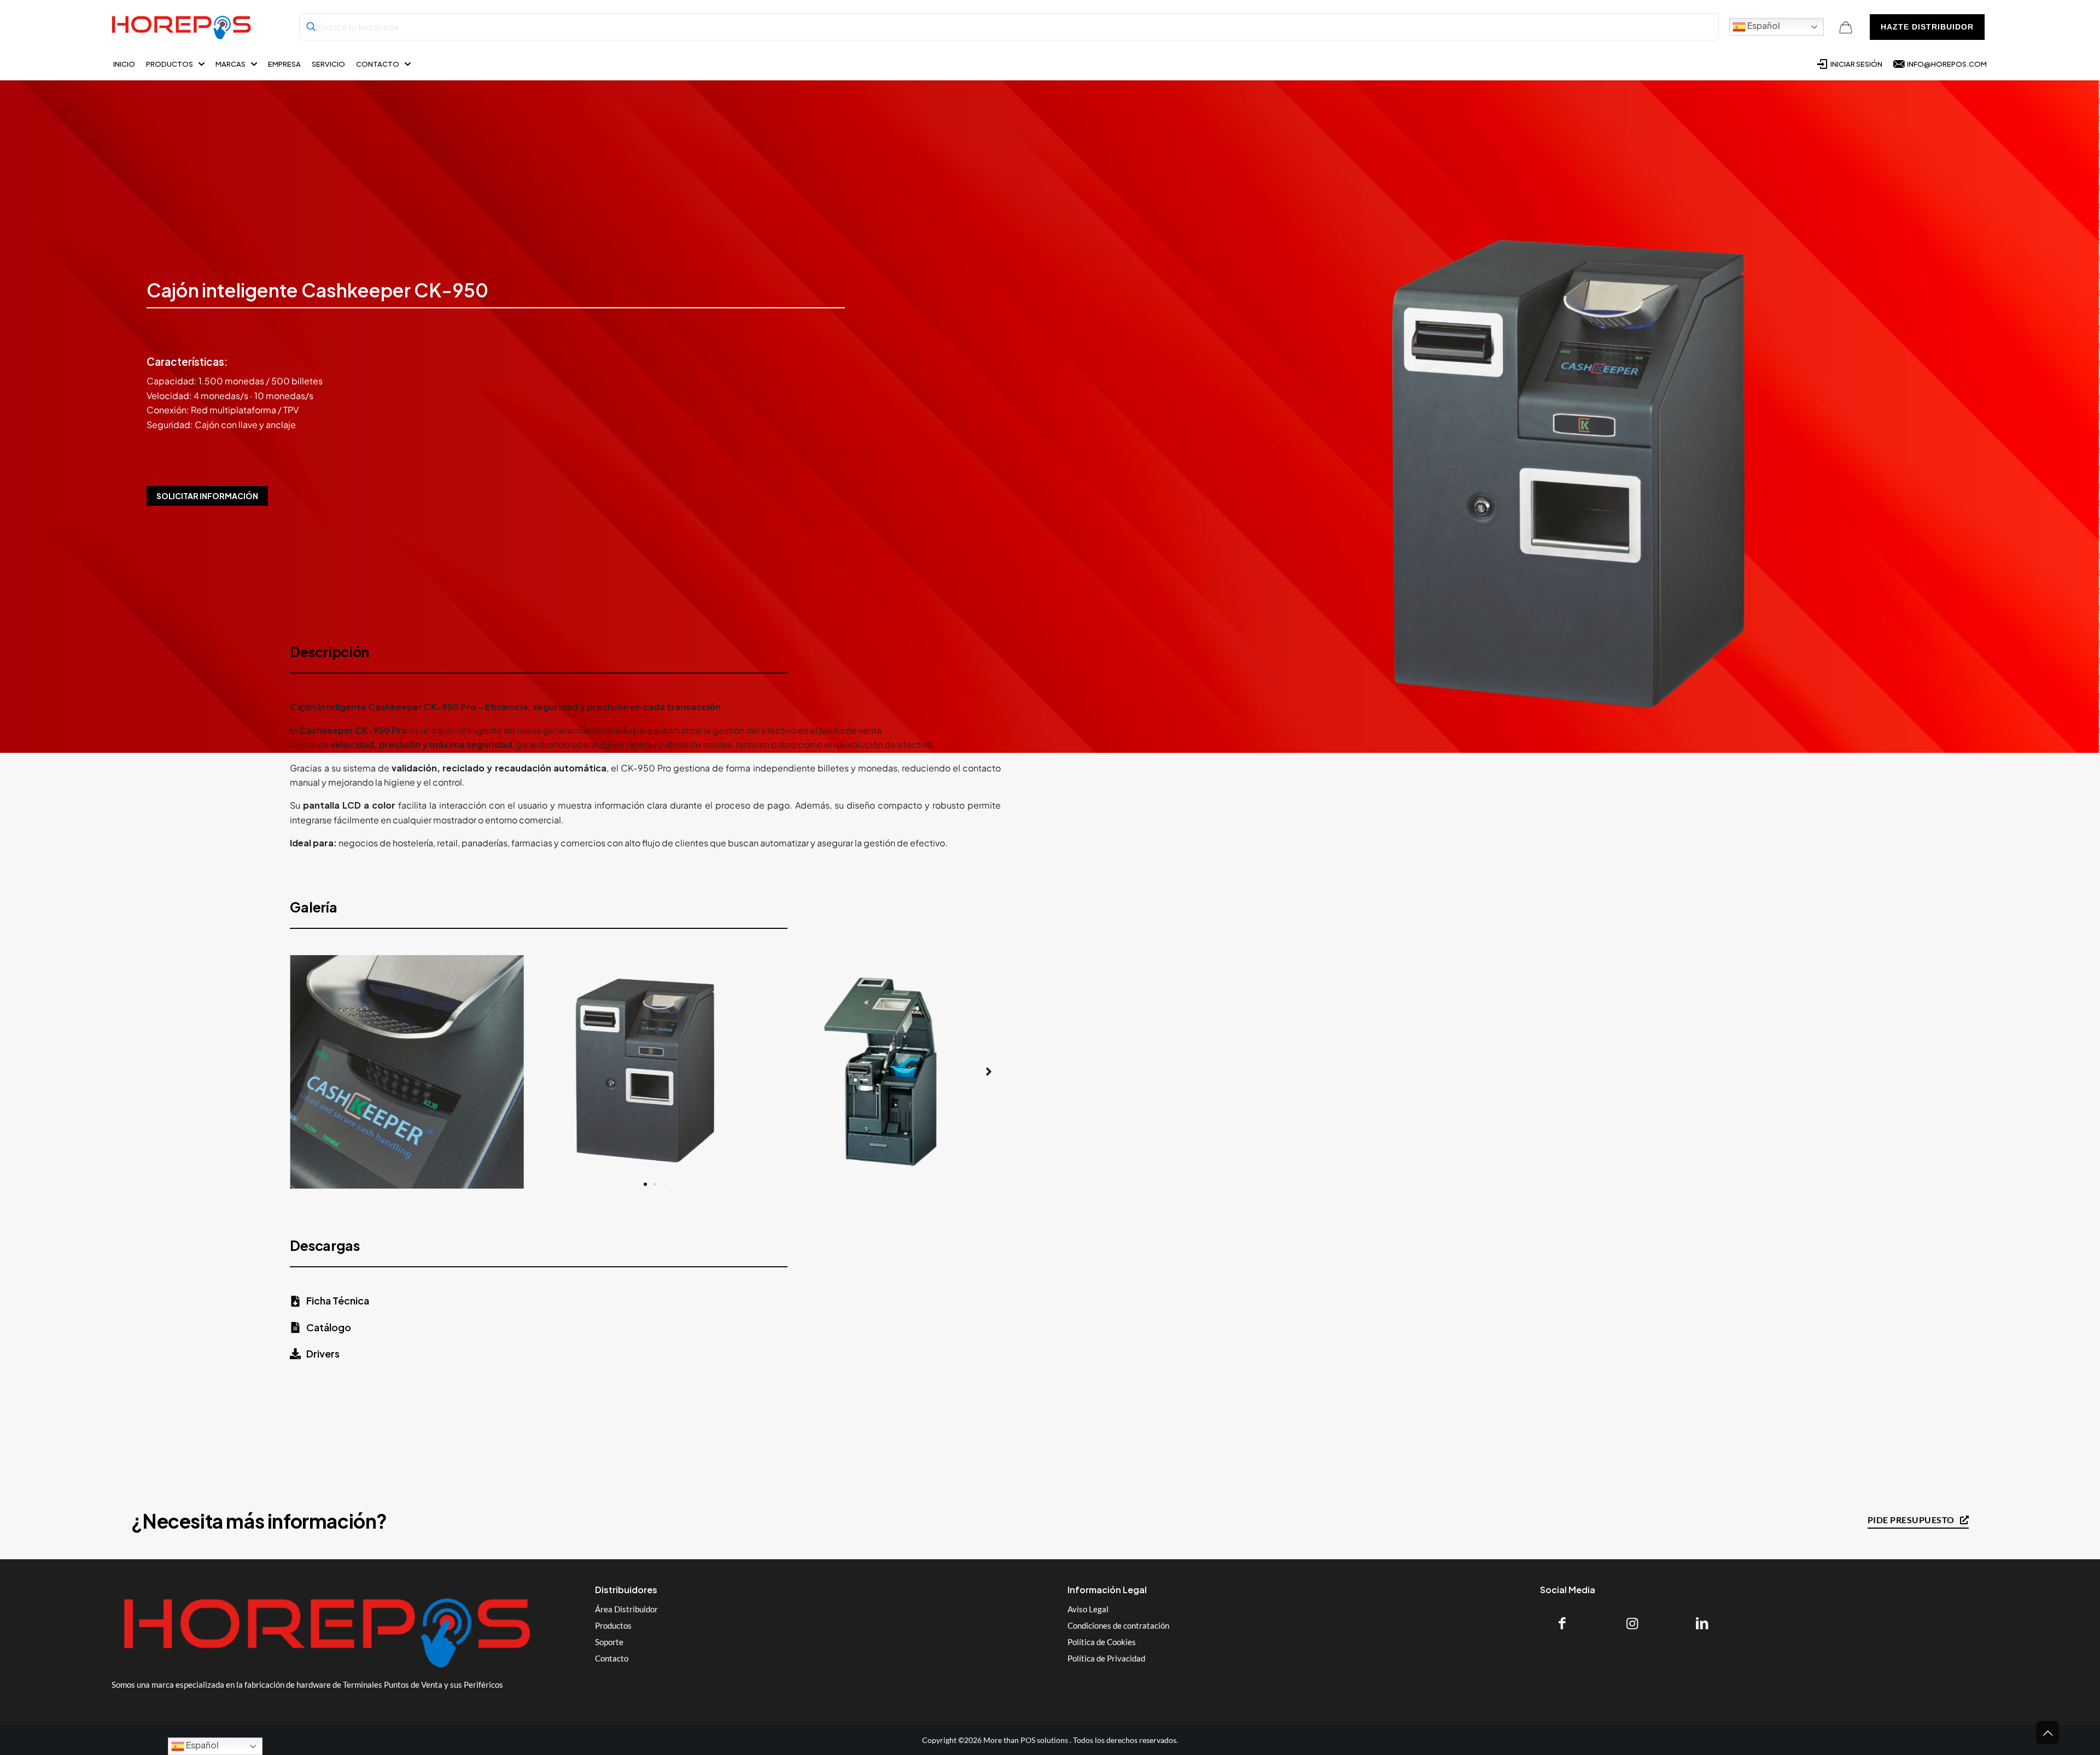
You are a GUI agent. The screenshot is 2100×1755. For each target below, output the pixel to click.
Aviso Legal (1088, 1609)
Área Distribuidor (626, 1609)
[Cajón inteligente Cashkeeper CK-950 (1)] (646, 1072)
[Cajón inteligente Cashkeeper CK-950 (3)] (407, 1072)
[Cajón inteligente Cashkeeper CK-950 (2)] (885, 1072)
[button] (302, 1072)
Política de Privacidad (1106, 1658)
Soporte (609, 1642)
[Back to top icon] (2047, 1733)
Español (1763, 25)
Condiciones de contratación (1118, 1625)
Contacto (612, 1658)
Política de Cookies (1102, 1642)
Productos (613, 1625)
